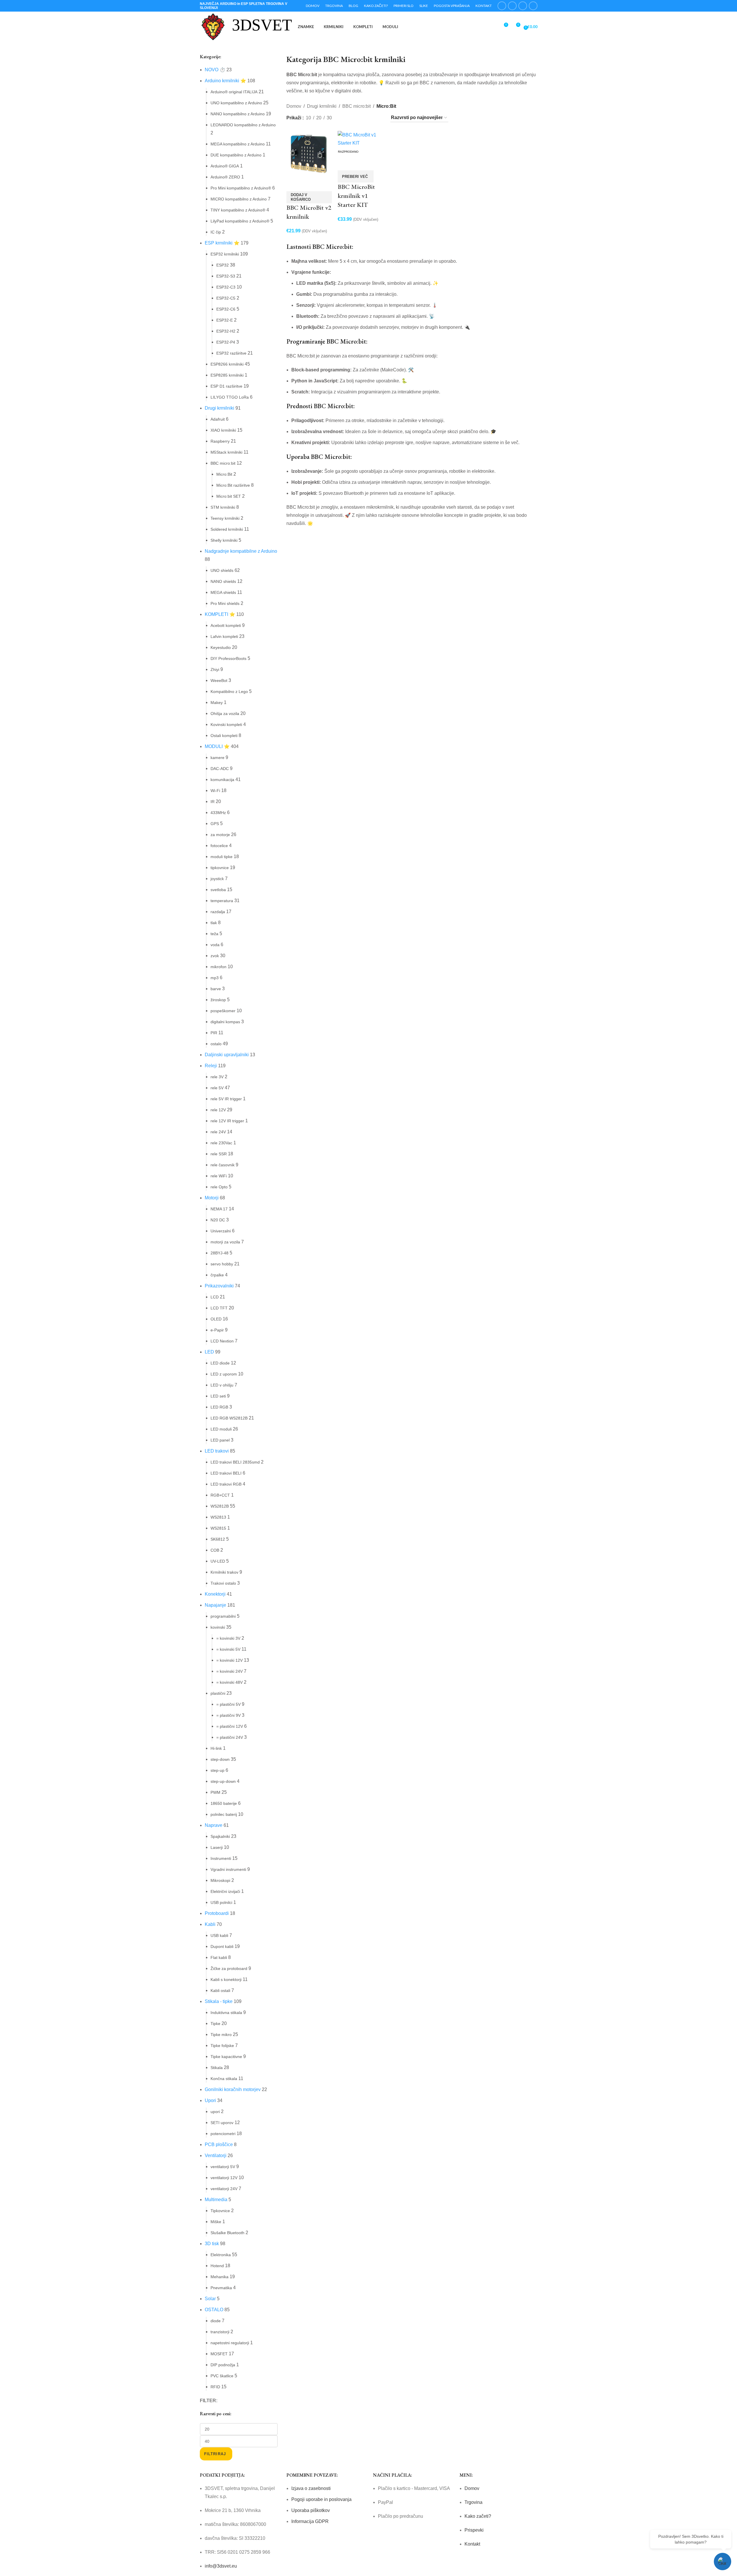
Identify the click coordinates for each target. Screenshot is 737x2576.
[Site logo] (213, 27)
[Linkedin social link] (533, 6)
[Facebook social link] (502, 6)
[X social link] (512, 6)
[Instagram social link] (523, 6)
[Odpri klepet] (723, 2562)
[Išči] (495, 27)
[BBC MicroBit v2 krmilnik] (309, 153)
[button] (309, 197)
